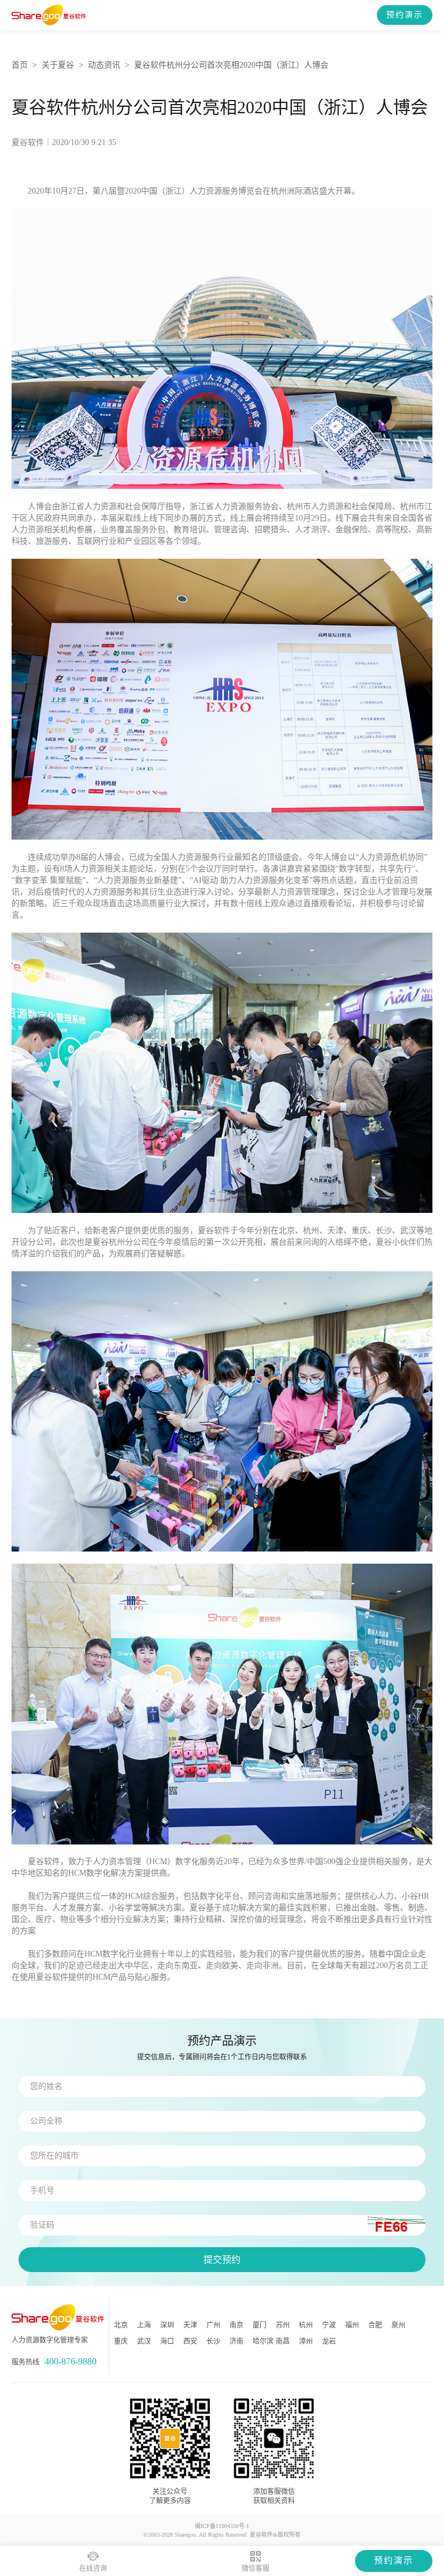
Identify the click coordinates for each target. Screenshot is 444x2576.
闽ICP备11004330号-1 (222, 2526)
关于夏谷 (58, 65)
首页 (20, 65)
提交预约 (222, 2260)
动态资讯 (104, 65)
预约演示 (405, 15)
